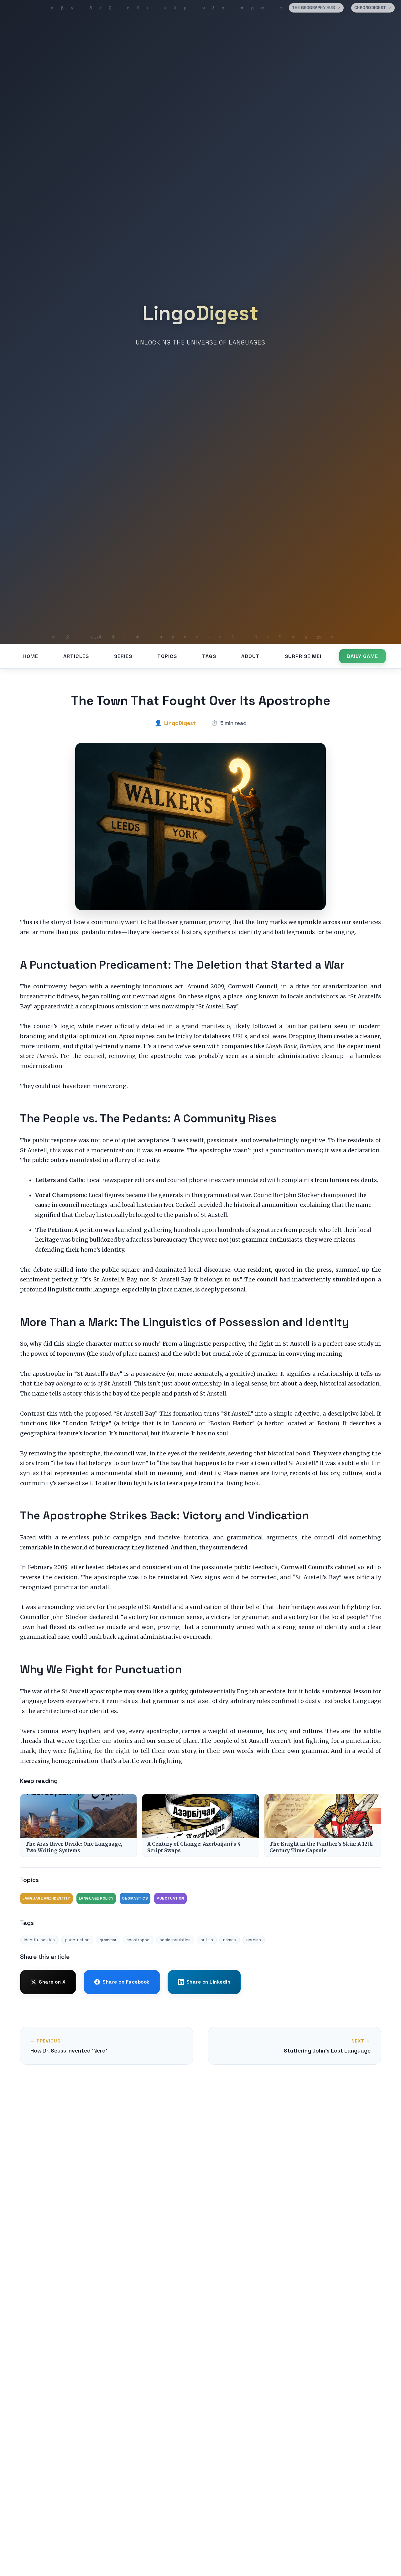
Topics (167, 656)
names (229, 1940)
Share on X (52, 1982)
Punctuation (170, 1898)
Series (123, 656)
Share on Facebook (126, 1982)
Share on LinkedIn (208, 1982)
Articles (76, 656)
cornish (254, 1940)
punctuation (77, 1940)
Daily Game (362, 656)
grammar (108, 1940)
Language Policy (96, 1898)
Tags (209, 656)
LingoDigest (200, 313)
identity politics (39, 1940)
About (250, 656)
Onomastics (135, 1898)
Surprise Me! (303, 656)
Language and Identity (46, 1898)
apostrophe (138, 1940)
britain (207, 1940)
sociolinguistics (175, 1940)
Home (31, 656)
